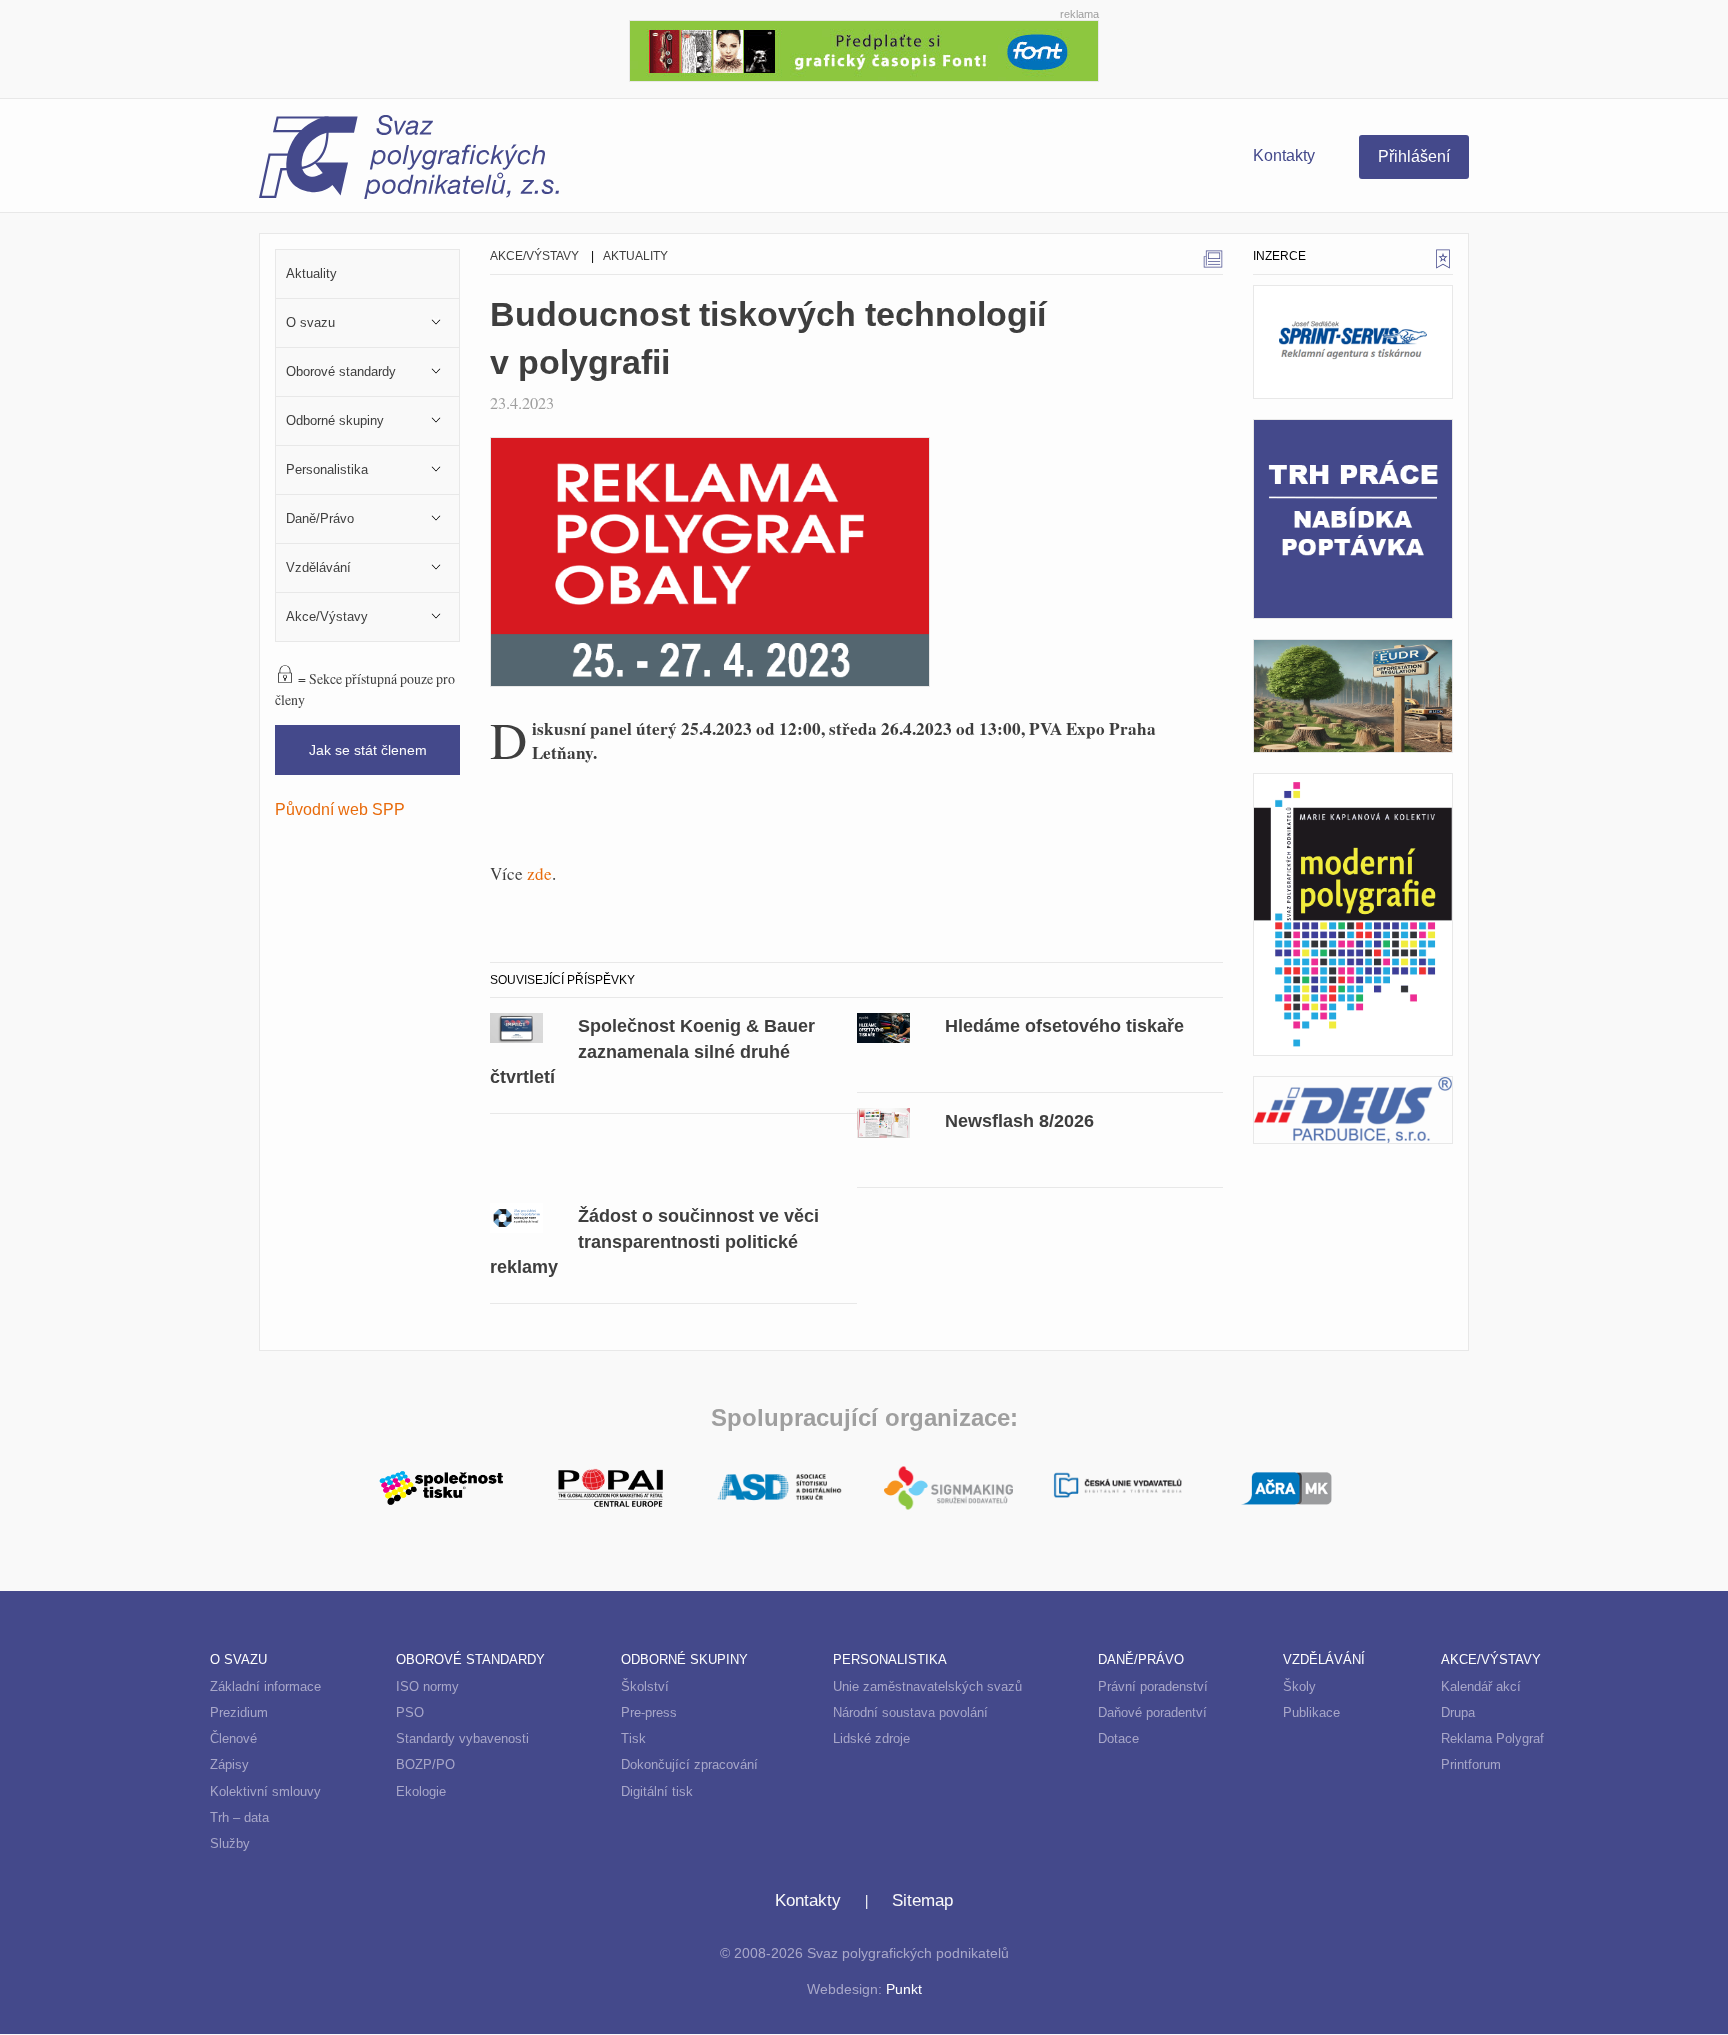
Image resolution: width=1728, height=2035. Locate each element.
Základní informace (265, 1686)
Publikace (1311, 1712)
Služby (230, 1843)
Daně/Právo (1141, 1659)
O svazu (238, 1659)
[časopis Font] (864, 48)
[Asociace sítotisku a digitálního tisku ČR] (779, 1488)
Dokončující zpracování (689, 1764)
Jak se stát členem (368, 750)
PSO (410, 1712)
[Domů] (561, 160)
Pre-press (649, 1712)
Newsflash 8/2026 (1019, 1120)
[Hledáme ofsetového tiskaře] (883, 1026)
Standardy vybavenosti (462, 1738)
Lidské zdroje (871, 1738)
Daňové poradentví (1152, 1712)
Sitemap (922, 1900)
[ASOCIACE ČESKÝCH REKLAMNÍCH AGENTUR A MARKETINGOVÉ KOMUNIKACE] (1286, 1485)
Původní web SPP (340, 809)
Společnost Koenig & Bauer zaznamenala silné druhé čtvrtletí (652, 1051)
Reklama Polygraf (1492, 1738)
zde (539, 873)
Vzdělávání (1324, 1659)
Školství (645, 1686)
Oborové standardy (470, 1659)
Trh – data (239, 1817)
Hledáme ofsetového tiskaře (1064, 1025)
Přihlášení (1414, 156)
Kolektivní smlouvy (265, 1791)
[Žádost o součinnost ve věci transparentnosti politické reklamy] (516, 1216)
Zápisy (229, 1764)
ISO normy (427, 1686)
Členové (233, 1738)
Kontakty (1284, 155)
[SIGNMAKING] (948, 1488)
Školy (1299, 1686)
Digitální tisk (657, 1791)
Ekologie (421, 1791)
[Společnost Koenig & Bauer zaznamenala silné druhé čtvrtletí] (516, 1026)
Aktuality (635, 256)
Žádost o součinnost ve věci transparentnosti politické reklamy (654, 1241)
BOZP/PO (425, 1764)
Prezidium (239, 1712)
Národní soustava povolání (910, 1712)
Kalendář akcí (1481, 1686)
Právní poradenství (1153, 1686)
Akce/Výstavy (534, 256)
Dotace (1118, 1738)
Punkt (904, 1989)
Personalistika (890, 1659)
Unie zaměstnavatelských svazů (927, 1686)
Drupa (1458, 1712)
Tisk (633, 1738)
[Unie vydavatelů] (1117, 1487)
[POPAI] (610, 1485)
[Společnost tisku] (441, 1485)
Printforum (1471, 1764)
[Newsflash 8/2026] (883, 1121)
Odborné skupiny (684, 1659)
